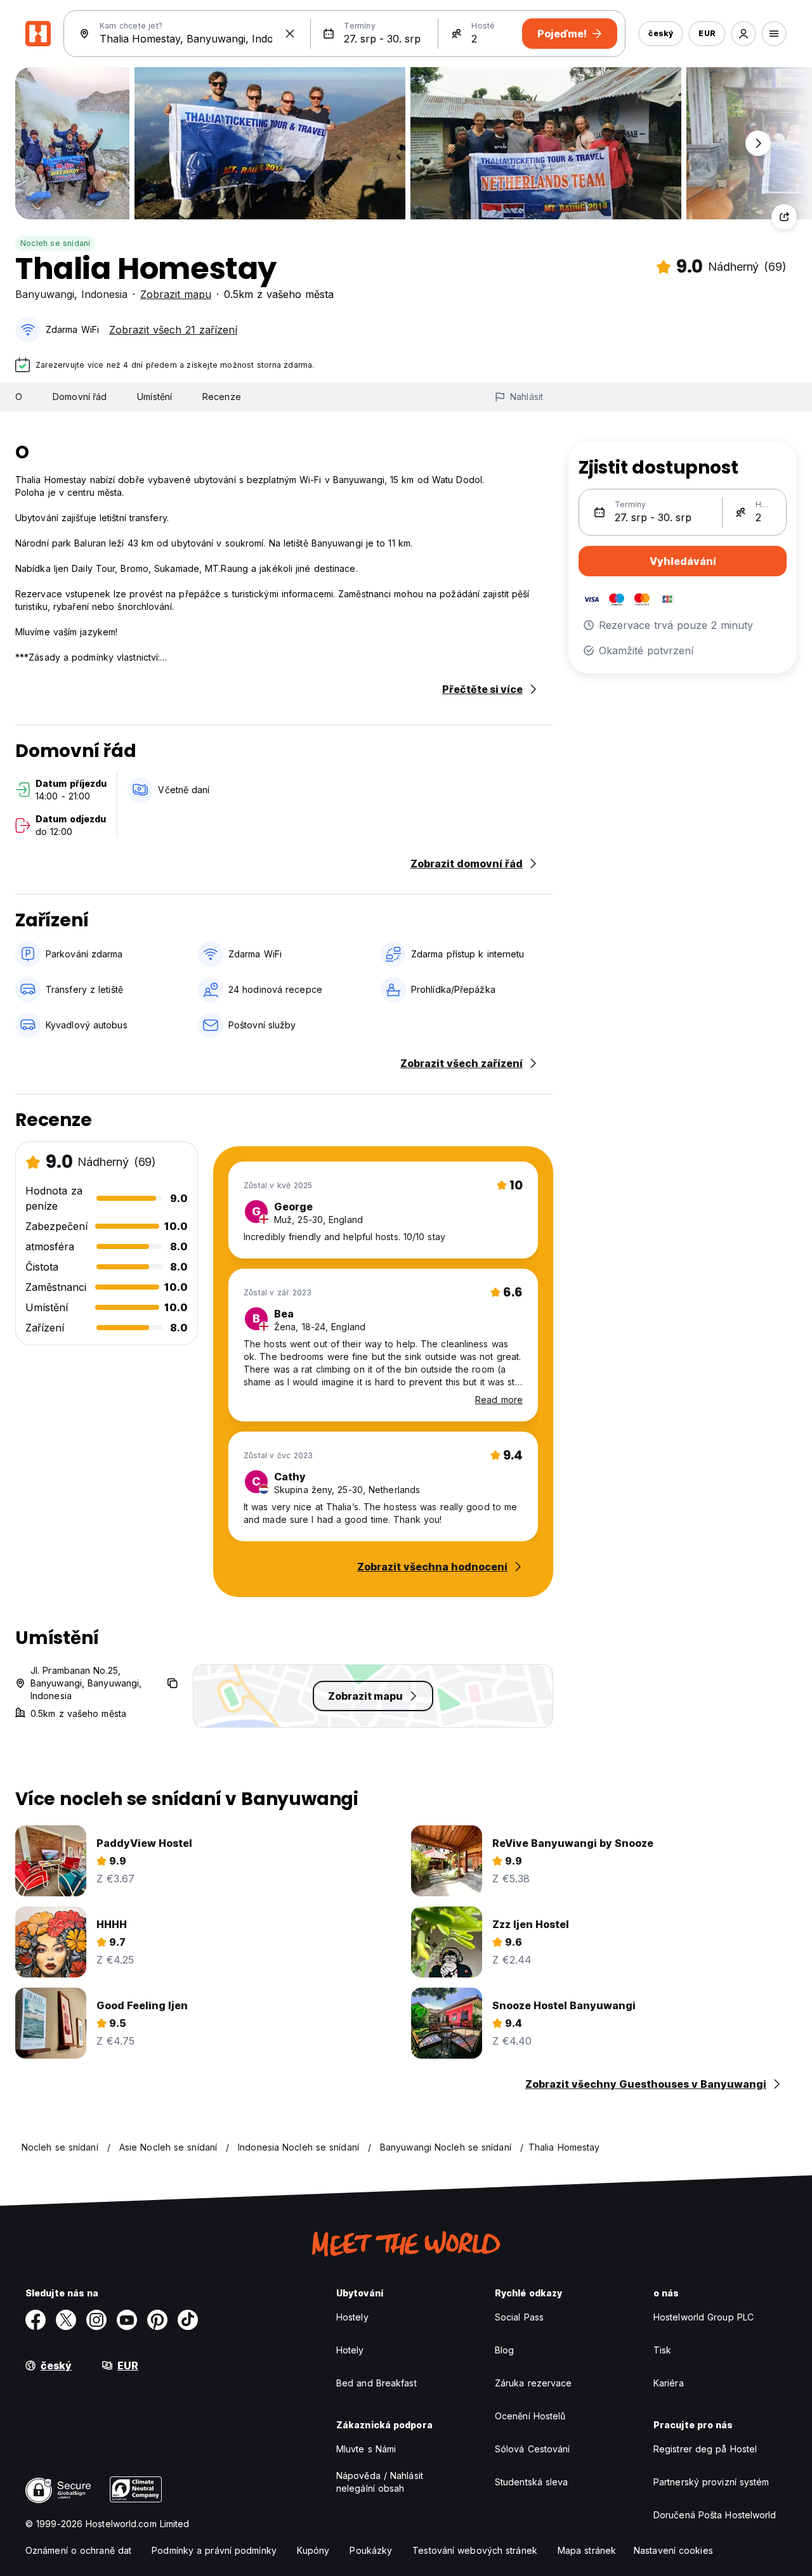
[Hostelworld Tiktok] (188, 2320)
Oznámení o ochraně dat (78, 2550)
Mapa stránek (587, 2550)
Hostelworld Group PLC (704, 2317)
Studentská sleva (532, 2482)
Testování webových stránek (475, 2550)
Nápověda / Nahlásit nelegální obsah (380, 2482)
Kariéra (669, 2383)
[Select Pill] (743, 34)
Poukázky (371, 2550)
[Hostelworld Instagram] (96, 2320)
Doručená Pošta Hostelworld (715, 2515)
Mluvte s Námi (366, 2449)
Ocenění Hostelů (530, 2416)
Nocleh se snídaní (55, 243)
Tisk (662, 2350)
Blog (504, 2350)
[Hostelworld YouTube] (127, 2320)
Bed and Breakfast (377, 2383)
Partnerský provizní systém (711, 2482)
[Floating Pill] (758, 143)
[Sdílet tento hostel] (784, 217)
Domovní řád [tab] (80, 397)
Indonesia (104, 294)
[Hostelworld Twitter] (66, 2320)
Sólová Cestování (533, 2449)
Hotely (350, 2350)
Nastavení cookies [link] (673, 2550)
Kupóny (313, 2550)
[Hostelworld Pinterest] (157, 2320)
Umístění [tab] (154, 397)
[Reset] (290, 34)
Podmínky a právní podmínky (214, 2550)
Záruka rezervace (534, 2383)
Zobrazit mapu (176, 294)
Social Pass (519, 2317)
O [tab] (19, 397)
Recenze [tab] (222, 397)
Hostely (352, 2317)
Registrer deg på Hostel (705, 2449)
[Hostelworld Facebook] (36, 2320)
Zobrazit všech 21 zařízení (173, 330)
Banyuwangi (45, 294)
